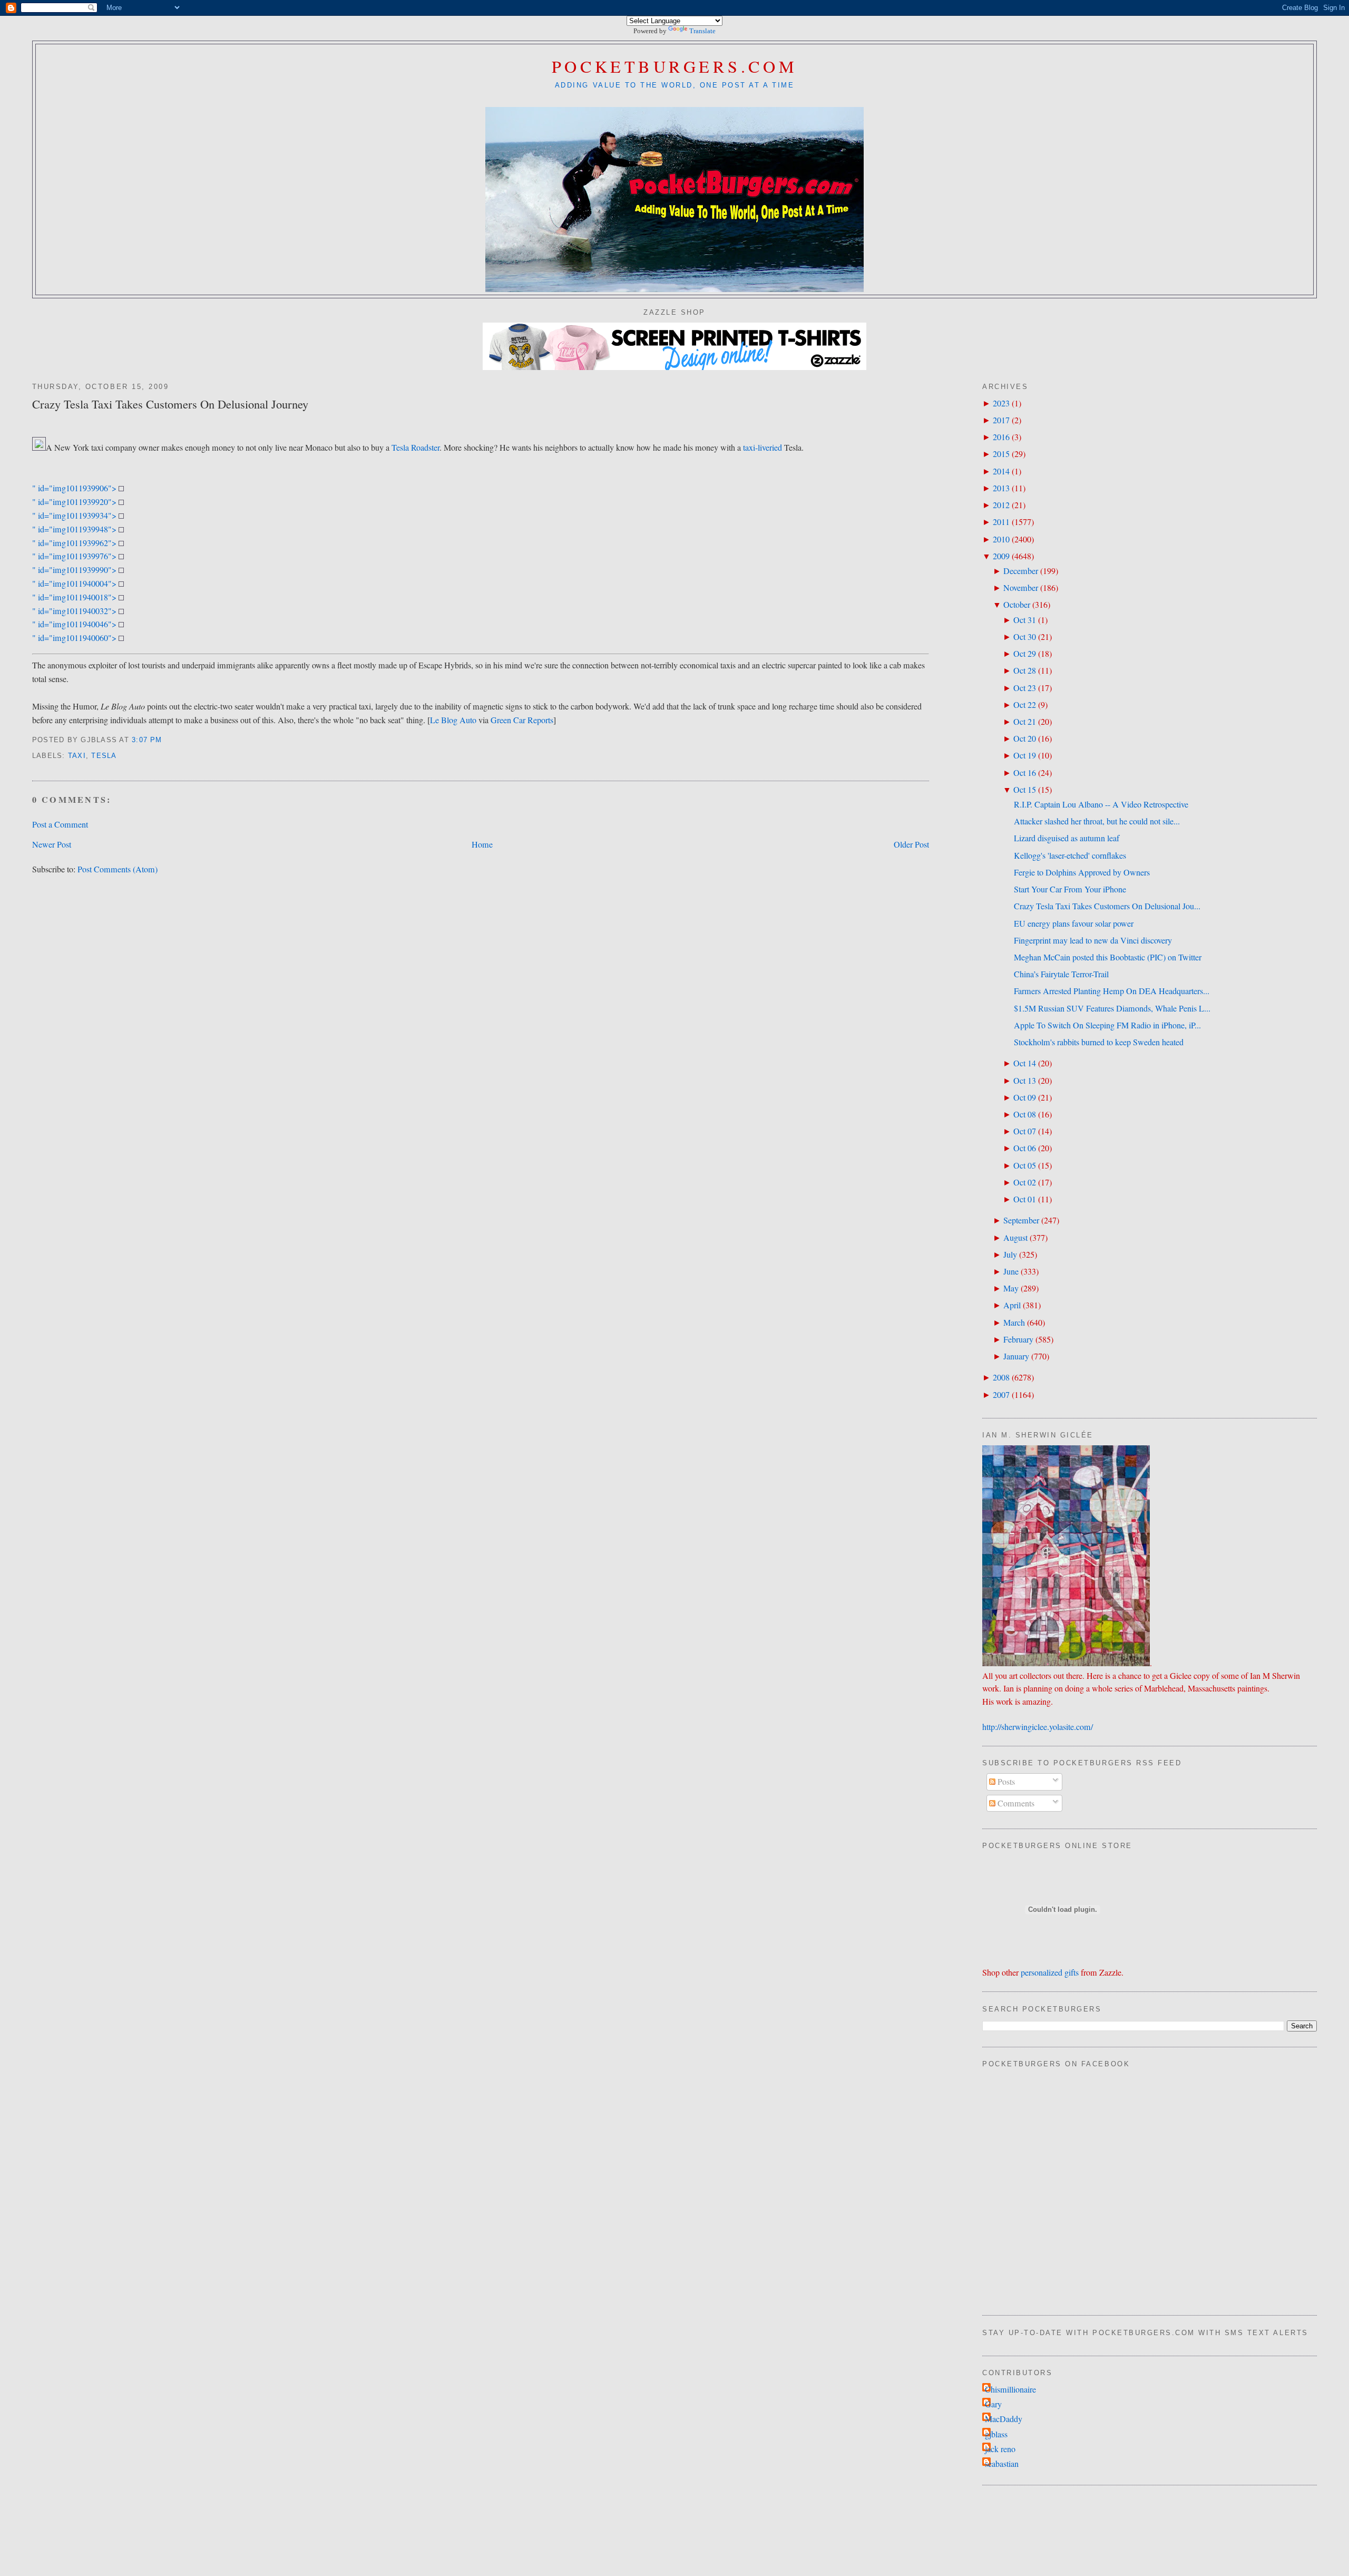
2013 (1001, 488)
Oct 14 (1025, 1063)
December (1021, 571)
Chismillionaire (1010, 2389)
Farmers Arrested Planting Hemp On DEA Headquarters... (1112, 991)
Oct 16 (1025, 773)
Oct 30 (1025, 637)
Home (482, 844)
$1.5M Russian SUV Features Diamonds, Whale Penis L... (1112, 1008)
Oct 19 (1025, 755)
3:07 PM (147, 740)
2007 (1001, 1395)
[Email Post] (166, 740)
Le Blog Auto (453, 720)
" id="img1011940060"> (75, 638)
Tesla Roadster (416, 448)
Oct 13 (1025, 1081)
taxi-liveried (763, 448)
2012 (1001, 505)
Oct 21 (1025, 722)
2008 (1001, 1377)
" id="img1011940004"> (75, 584)
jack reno (1000, 2449)
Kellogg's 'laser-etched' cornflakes (1070, 856)
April (1012, 1305)
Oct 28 (1025, 670)
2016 (1001, 437)
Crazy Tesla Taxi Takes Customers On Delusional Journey (170, 404)
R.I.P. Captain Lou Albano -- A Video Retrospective (1101, 804)
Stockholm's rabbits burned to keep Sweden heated (1099, 1042)
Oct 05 (1025, 1165)
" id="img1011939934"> (75, 516)
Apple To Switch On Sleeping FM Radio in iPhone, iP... (1107, 1025)
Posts (1005, 1782)
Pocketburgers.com (675, 66)
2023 (1001, 403)
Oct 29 (1025, 654)
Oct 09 (1025, 1097)
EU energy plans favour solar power (1074, 924)
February (1018, 1339)
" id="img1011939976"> (75, 556)
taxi (77, 756)
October (1017, 605)
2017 (1001, 420)
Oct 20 (1025, 738)
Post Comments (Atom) (118, 869)
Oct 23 (1025, 688)
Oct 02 (1025, 1182)
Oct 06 (1025, 1148)
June (1011, 1271)
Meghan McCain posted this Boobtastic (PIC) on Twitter (1108, 957)
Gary (993, 2404)
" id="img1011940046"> (75, 624)
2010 (1001, 539)
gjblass (996, 2434)
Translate (702, 31)
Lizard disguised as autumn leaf (1067, 838)
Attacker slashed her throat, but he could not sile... (1097, 821)
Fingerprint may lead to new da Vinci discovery (1093, 940)
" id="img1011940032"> (75, 611)
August (1015, 1238)
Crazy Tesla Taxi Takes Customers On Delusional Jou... (1107, 906)
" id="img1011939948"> (75, 529)
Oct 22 (1025, 705)
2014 (1001, 471)
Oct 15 (1025, 790)
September (1021, 1220)
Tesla (104, 756)
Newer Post (52, 844)
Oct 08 (1025, 1114)
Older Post (911, 844)
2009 (1001, 556)
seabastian (1002, 2464)
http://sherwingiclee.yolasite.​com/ (1038, 1727)
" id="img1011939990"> (75, 570)
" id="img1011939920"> (75, 502)
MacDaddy (1004, 2419)
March (1014, 1323)
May (1011, 1288)
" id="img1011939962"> (75, 543)
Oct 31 (1025, 620)
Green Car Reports (522, 720)
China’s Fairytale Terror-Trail (1061, 974)
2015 (1001, 454)
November (1021, 588)
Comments (1015, 1803)
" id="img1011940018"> (75, 597)
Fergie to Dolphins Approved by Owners (1082, 872)
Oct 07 (1025, 1131)
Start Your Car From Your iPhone (1070, 889)
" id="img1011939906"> (75, 488)
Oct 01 (1025, 1199)
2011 (1001, 522)
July (1010, 1255)
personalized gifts (1050, 1972)
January (1016, 1356)
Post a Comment (60, 824)
